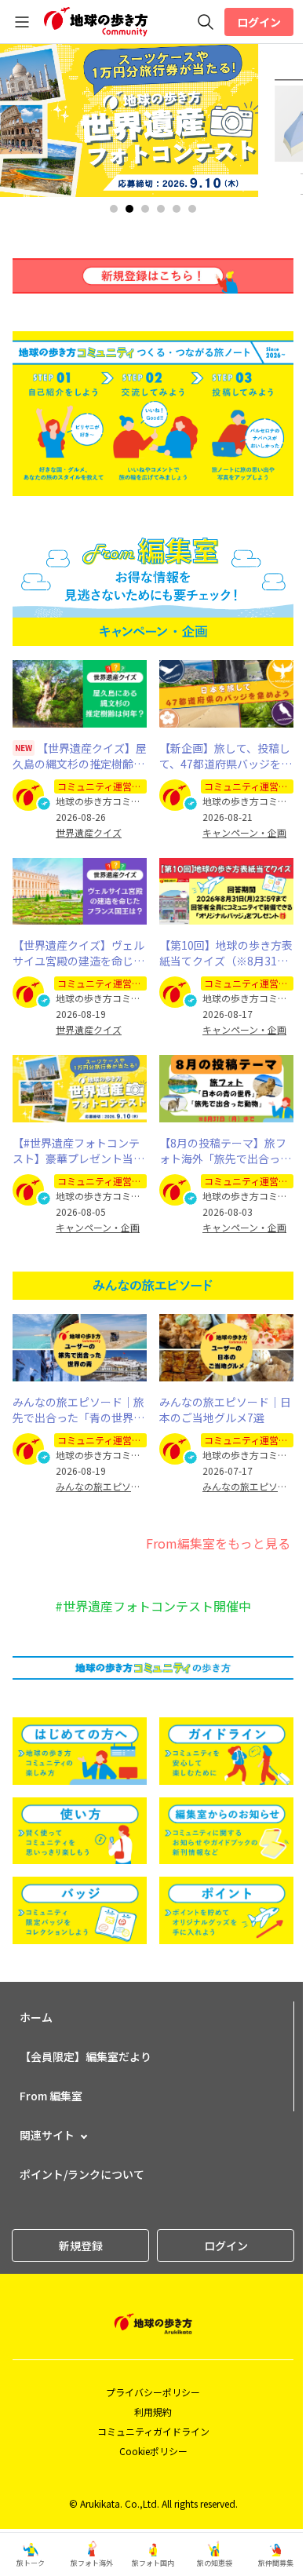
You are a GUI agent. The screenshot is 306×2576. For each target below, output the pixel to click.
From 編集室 (51, 2096)
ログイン (259, 22)
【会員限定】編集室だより (86, 2056)
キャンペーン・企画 (244, 833)
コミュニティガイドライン (153, 2431)
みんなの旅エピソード (101, 1487)
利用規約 (153, 2412)
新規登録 (81, 2246)
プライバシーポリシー (153, 2392)
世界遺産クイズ (89, 833)
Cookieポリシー (153, 2451)
